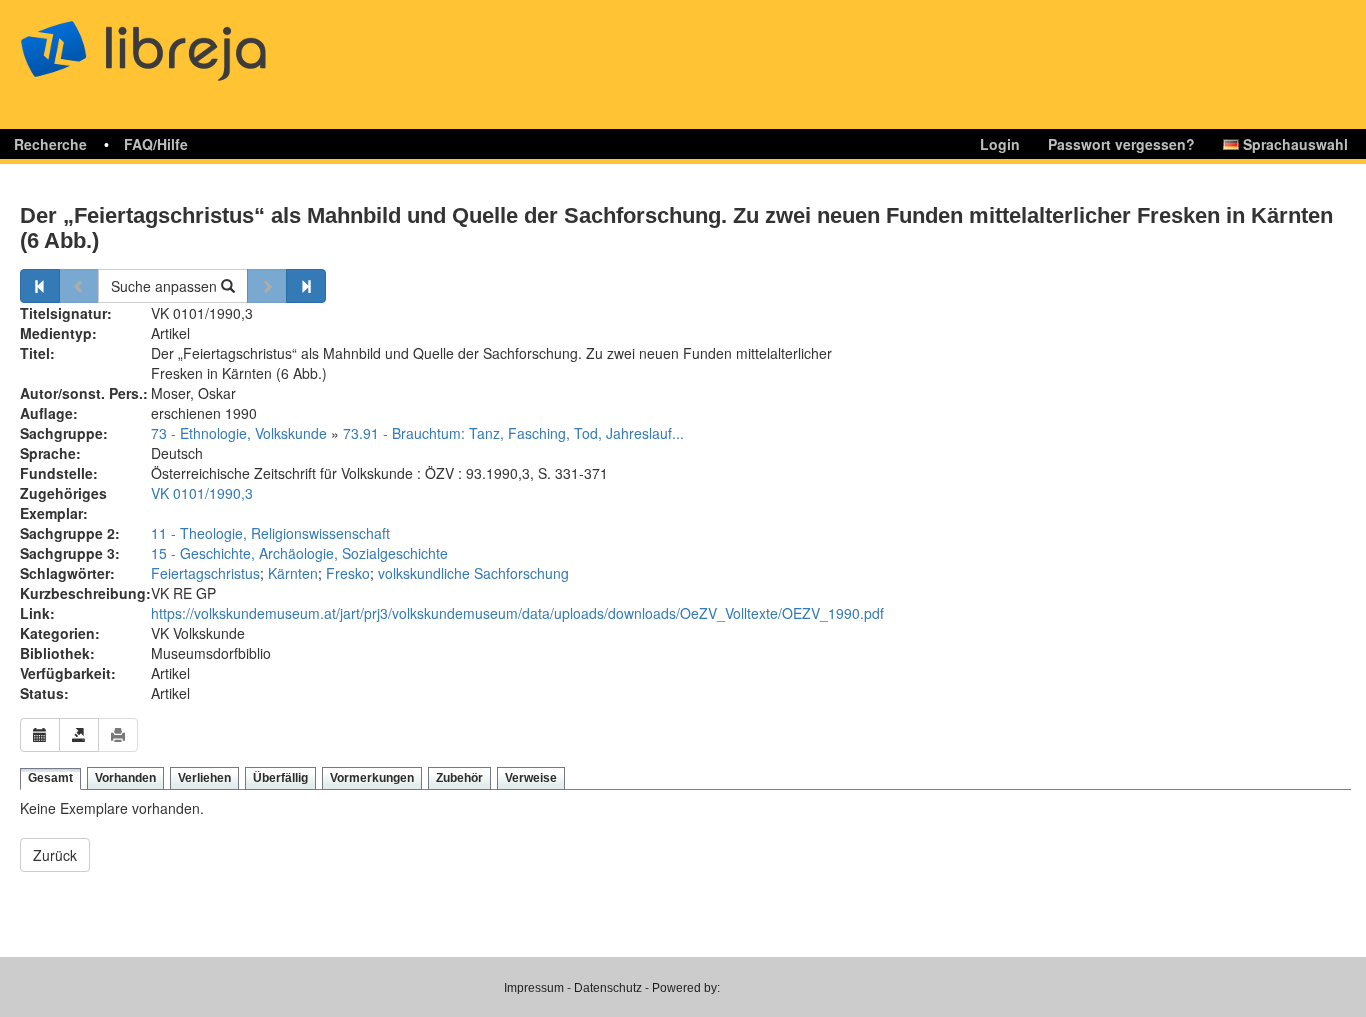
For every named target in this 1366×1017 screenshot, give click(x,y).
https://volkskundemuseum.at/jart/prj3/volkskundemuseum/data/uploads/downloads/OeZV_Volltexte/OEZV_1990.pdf (517, 613)
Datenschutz (608, 988)
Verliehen (204, 778)
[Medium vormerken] (40, 735)
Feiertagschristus (205, 573)
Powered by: (686, 988)
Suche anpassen (166, 286)
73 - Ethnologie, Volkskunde (239, 433)
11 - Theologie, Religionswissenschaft (270, 533)
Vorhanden (125, 778)
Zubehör (459, 778)
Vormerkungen (372, 778)
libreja (180, 42)
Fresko (348, 573)
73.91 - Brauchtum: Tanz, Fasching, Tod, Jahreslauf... (513, 433)
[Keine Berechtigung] (118, 735)
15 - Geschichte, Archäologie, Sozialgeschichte (299, 553)
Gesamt (50, 778)
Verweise (531, 778)
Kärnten (293, 573)
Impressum (534, 988)
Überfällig (280, 778)
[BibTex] (79, 735)
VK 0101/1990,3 (202, 493)
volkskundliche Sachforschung (473, 573)
